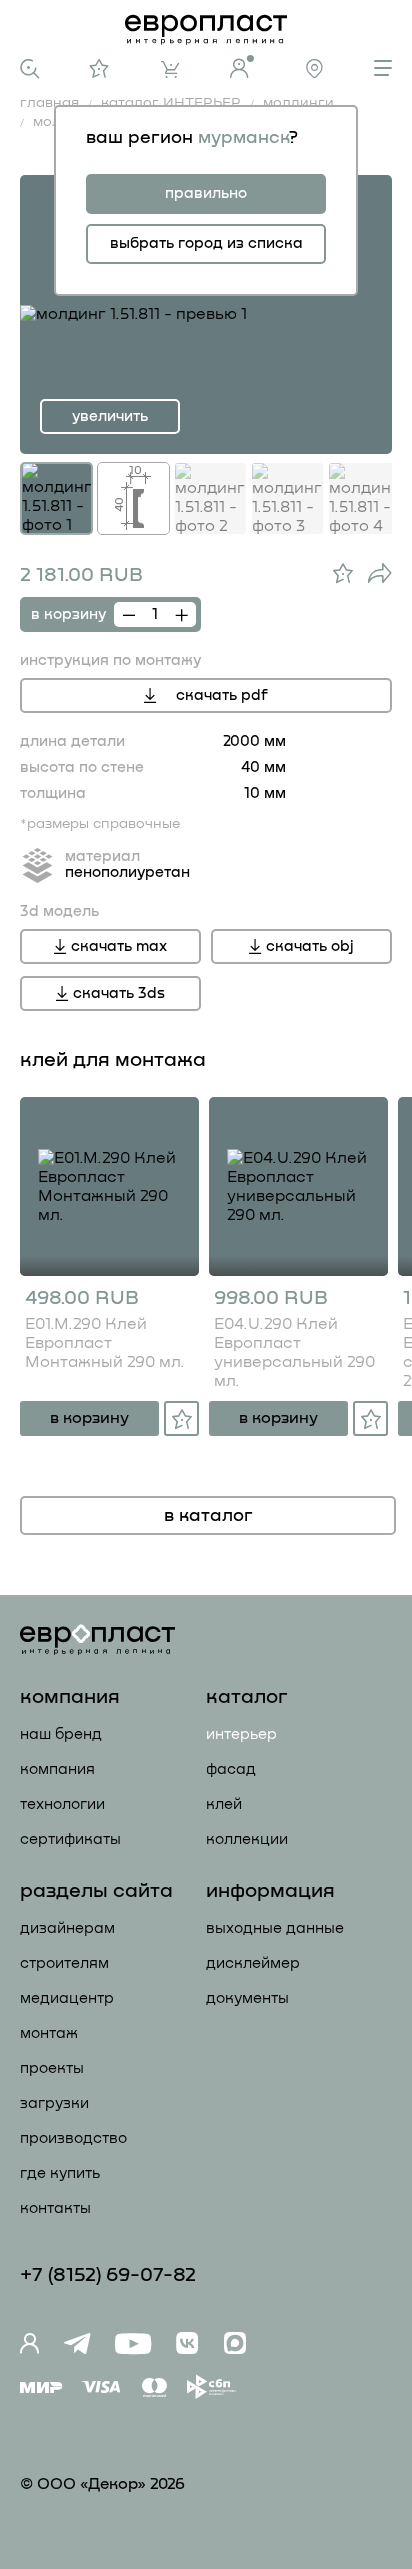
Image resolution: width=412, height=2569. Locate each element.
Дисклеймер (253, 1963)
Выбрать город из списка (206, 243)
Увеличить (110, 416)
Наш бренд (61, 1734)
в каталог (208, 1516)
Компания (57, 1769)
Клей (224, 1804)
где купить (60, 2173)
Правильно (206, 193)
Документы (247, 1998)
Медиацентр (67, 1998)
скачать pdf (222, 695)
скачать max (119, 946)
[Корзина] (170, 69)
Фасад (231, 1769)
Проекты (52, 2068)
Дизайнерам (67, 1928)
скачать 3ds (119, 993)
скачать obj (310, 946)
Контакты (55, 2208)
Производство (73, 2138)
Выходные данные (275, 1928)
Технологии (62, 1804)
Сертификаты (70, 1839)
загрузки (54, 2103)
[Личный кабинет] (242, 66)
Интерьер (241, 1734)
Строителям (64, 1963)
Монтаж (49, 2033)
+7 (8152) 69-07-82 (108, 2275)
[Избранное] (99, 68)
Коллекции (247, 1839)
